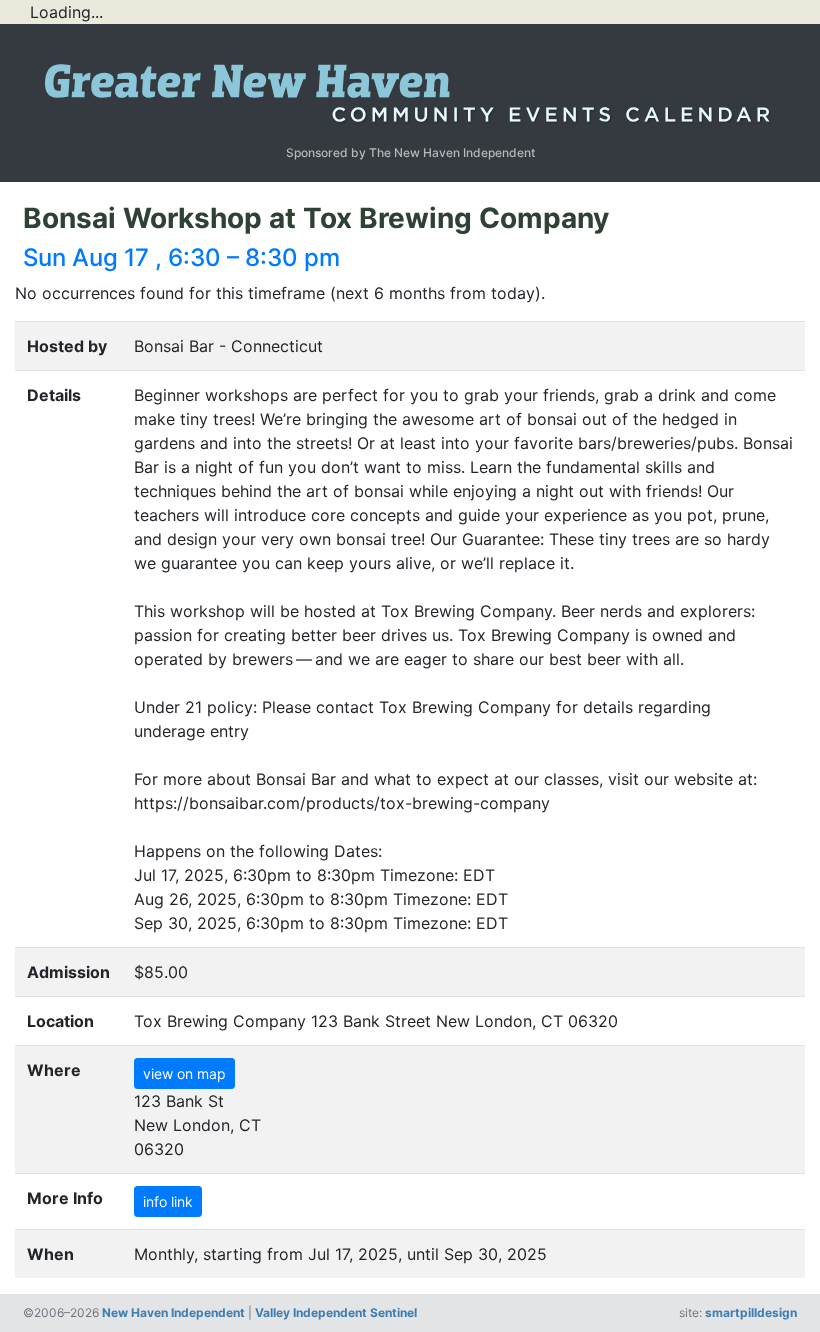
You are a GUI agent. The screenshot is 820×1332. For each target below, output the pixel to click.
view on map (184, 1073)
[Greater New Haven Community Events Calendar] (410, 88)
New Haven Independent (173, 1312)
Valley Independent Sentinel (336, 1312)
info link (168, 1201)
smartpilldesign (751, 1312)
